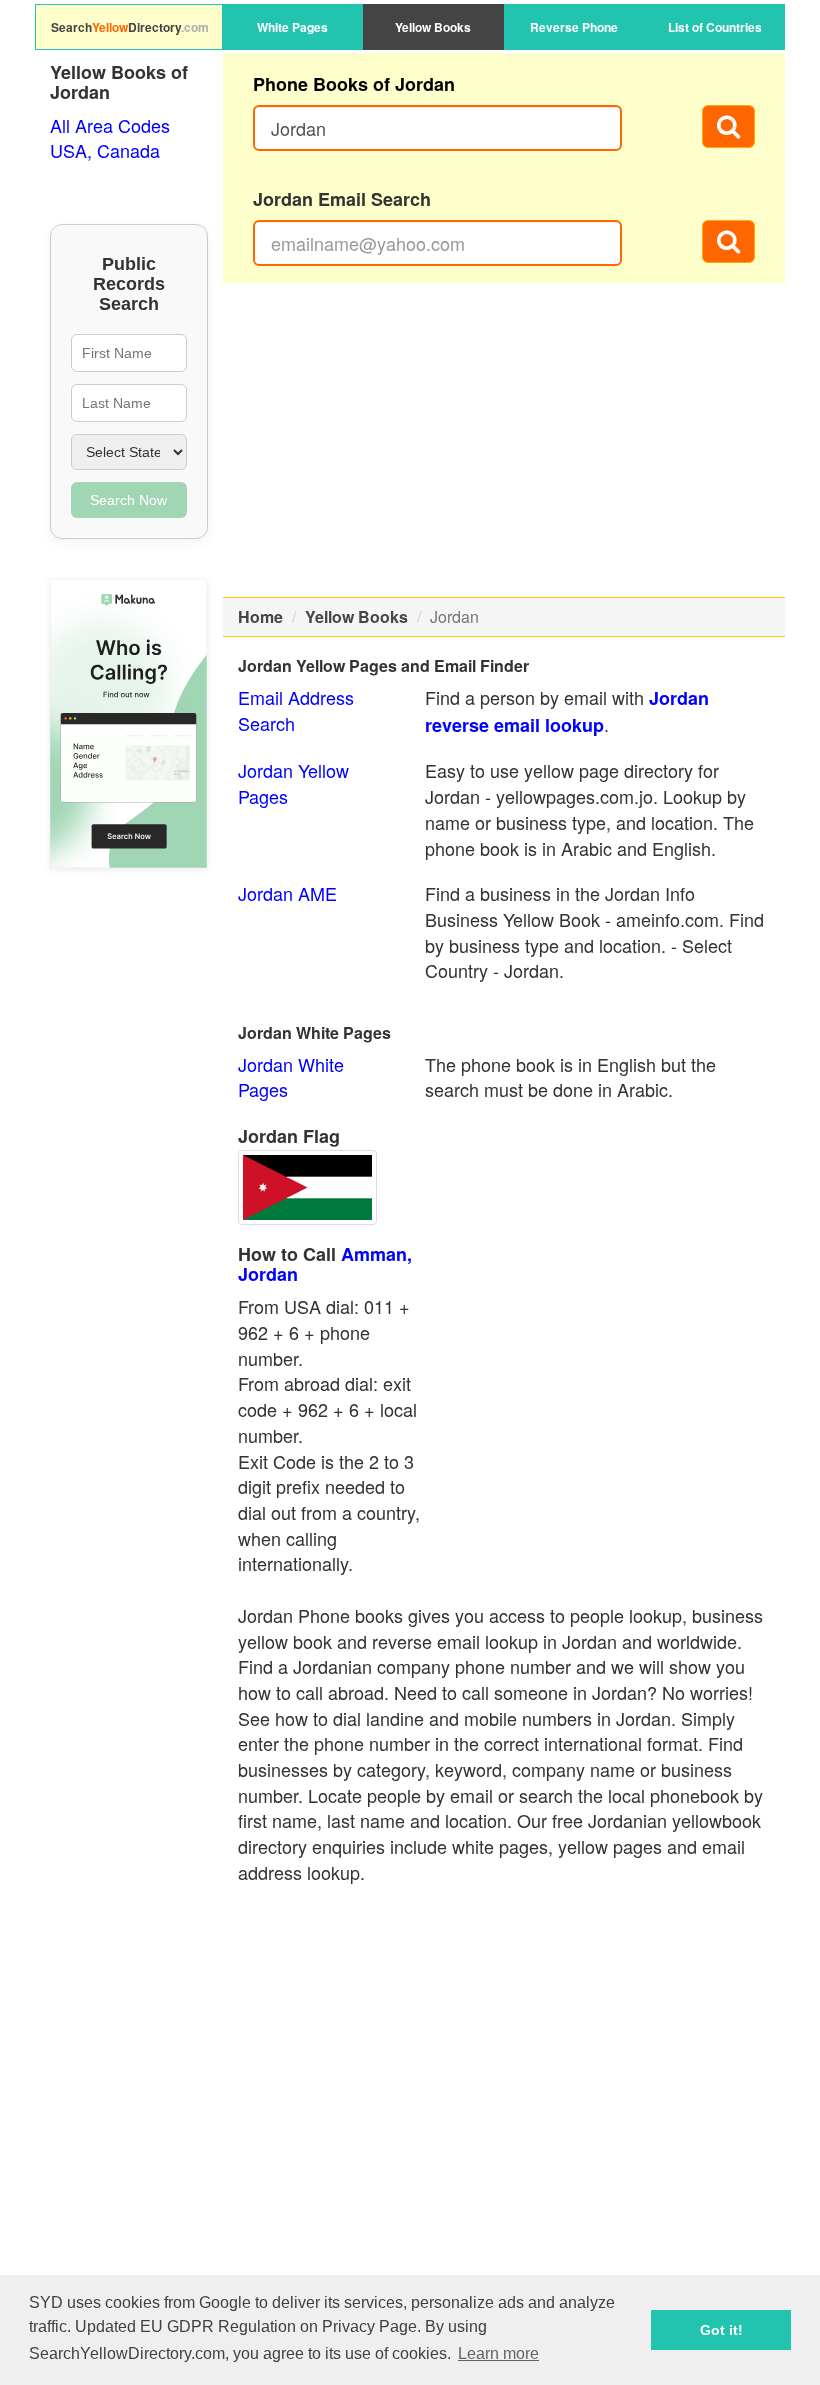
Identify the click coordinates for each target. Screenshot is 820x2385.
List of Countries (715, 27)
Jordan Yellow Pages (293, 783)
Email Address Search (296, 710)
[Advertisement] (504, 440)
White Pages (292, 27)
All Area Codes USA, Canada (110, 138)
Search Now (128, 500)
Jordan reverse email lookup (567, 711)
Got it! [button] (721, 2330)
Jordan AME (287, 893)
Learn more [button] (498, 2353)
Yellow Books (433, 27)
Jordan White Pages (291, 1077)
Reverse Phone (574, 27)
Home (260, 616)
